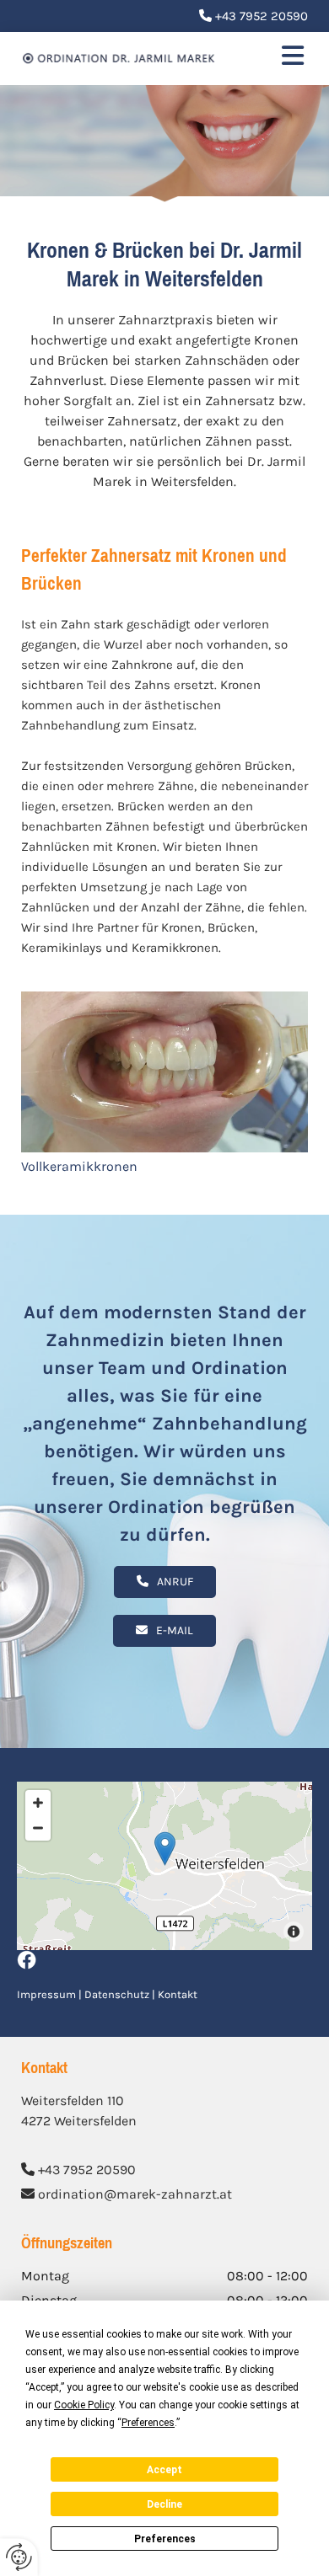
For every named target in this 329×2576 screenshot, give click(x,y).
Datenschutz (117, 1994)
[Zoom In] (38, 1803)
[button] (274, 59)
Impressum (46, 1994)
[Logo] (119, 59)
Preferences (165, 2539)
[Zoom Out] (38, 1828)
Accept (164, 2470)
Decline (164, 2504)
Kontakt (178, 1994)
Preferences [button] (148, 2423)
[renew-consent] (19, 2557)
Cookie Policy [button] (84, 2405)
